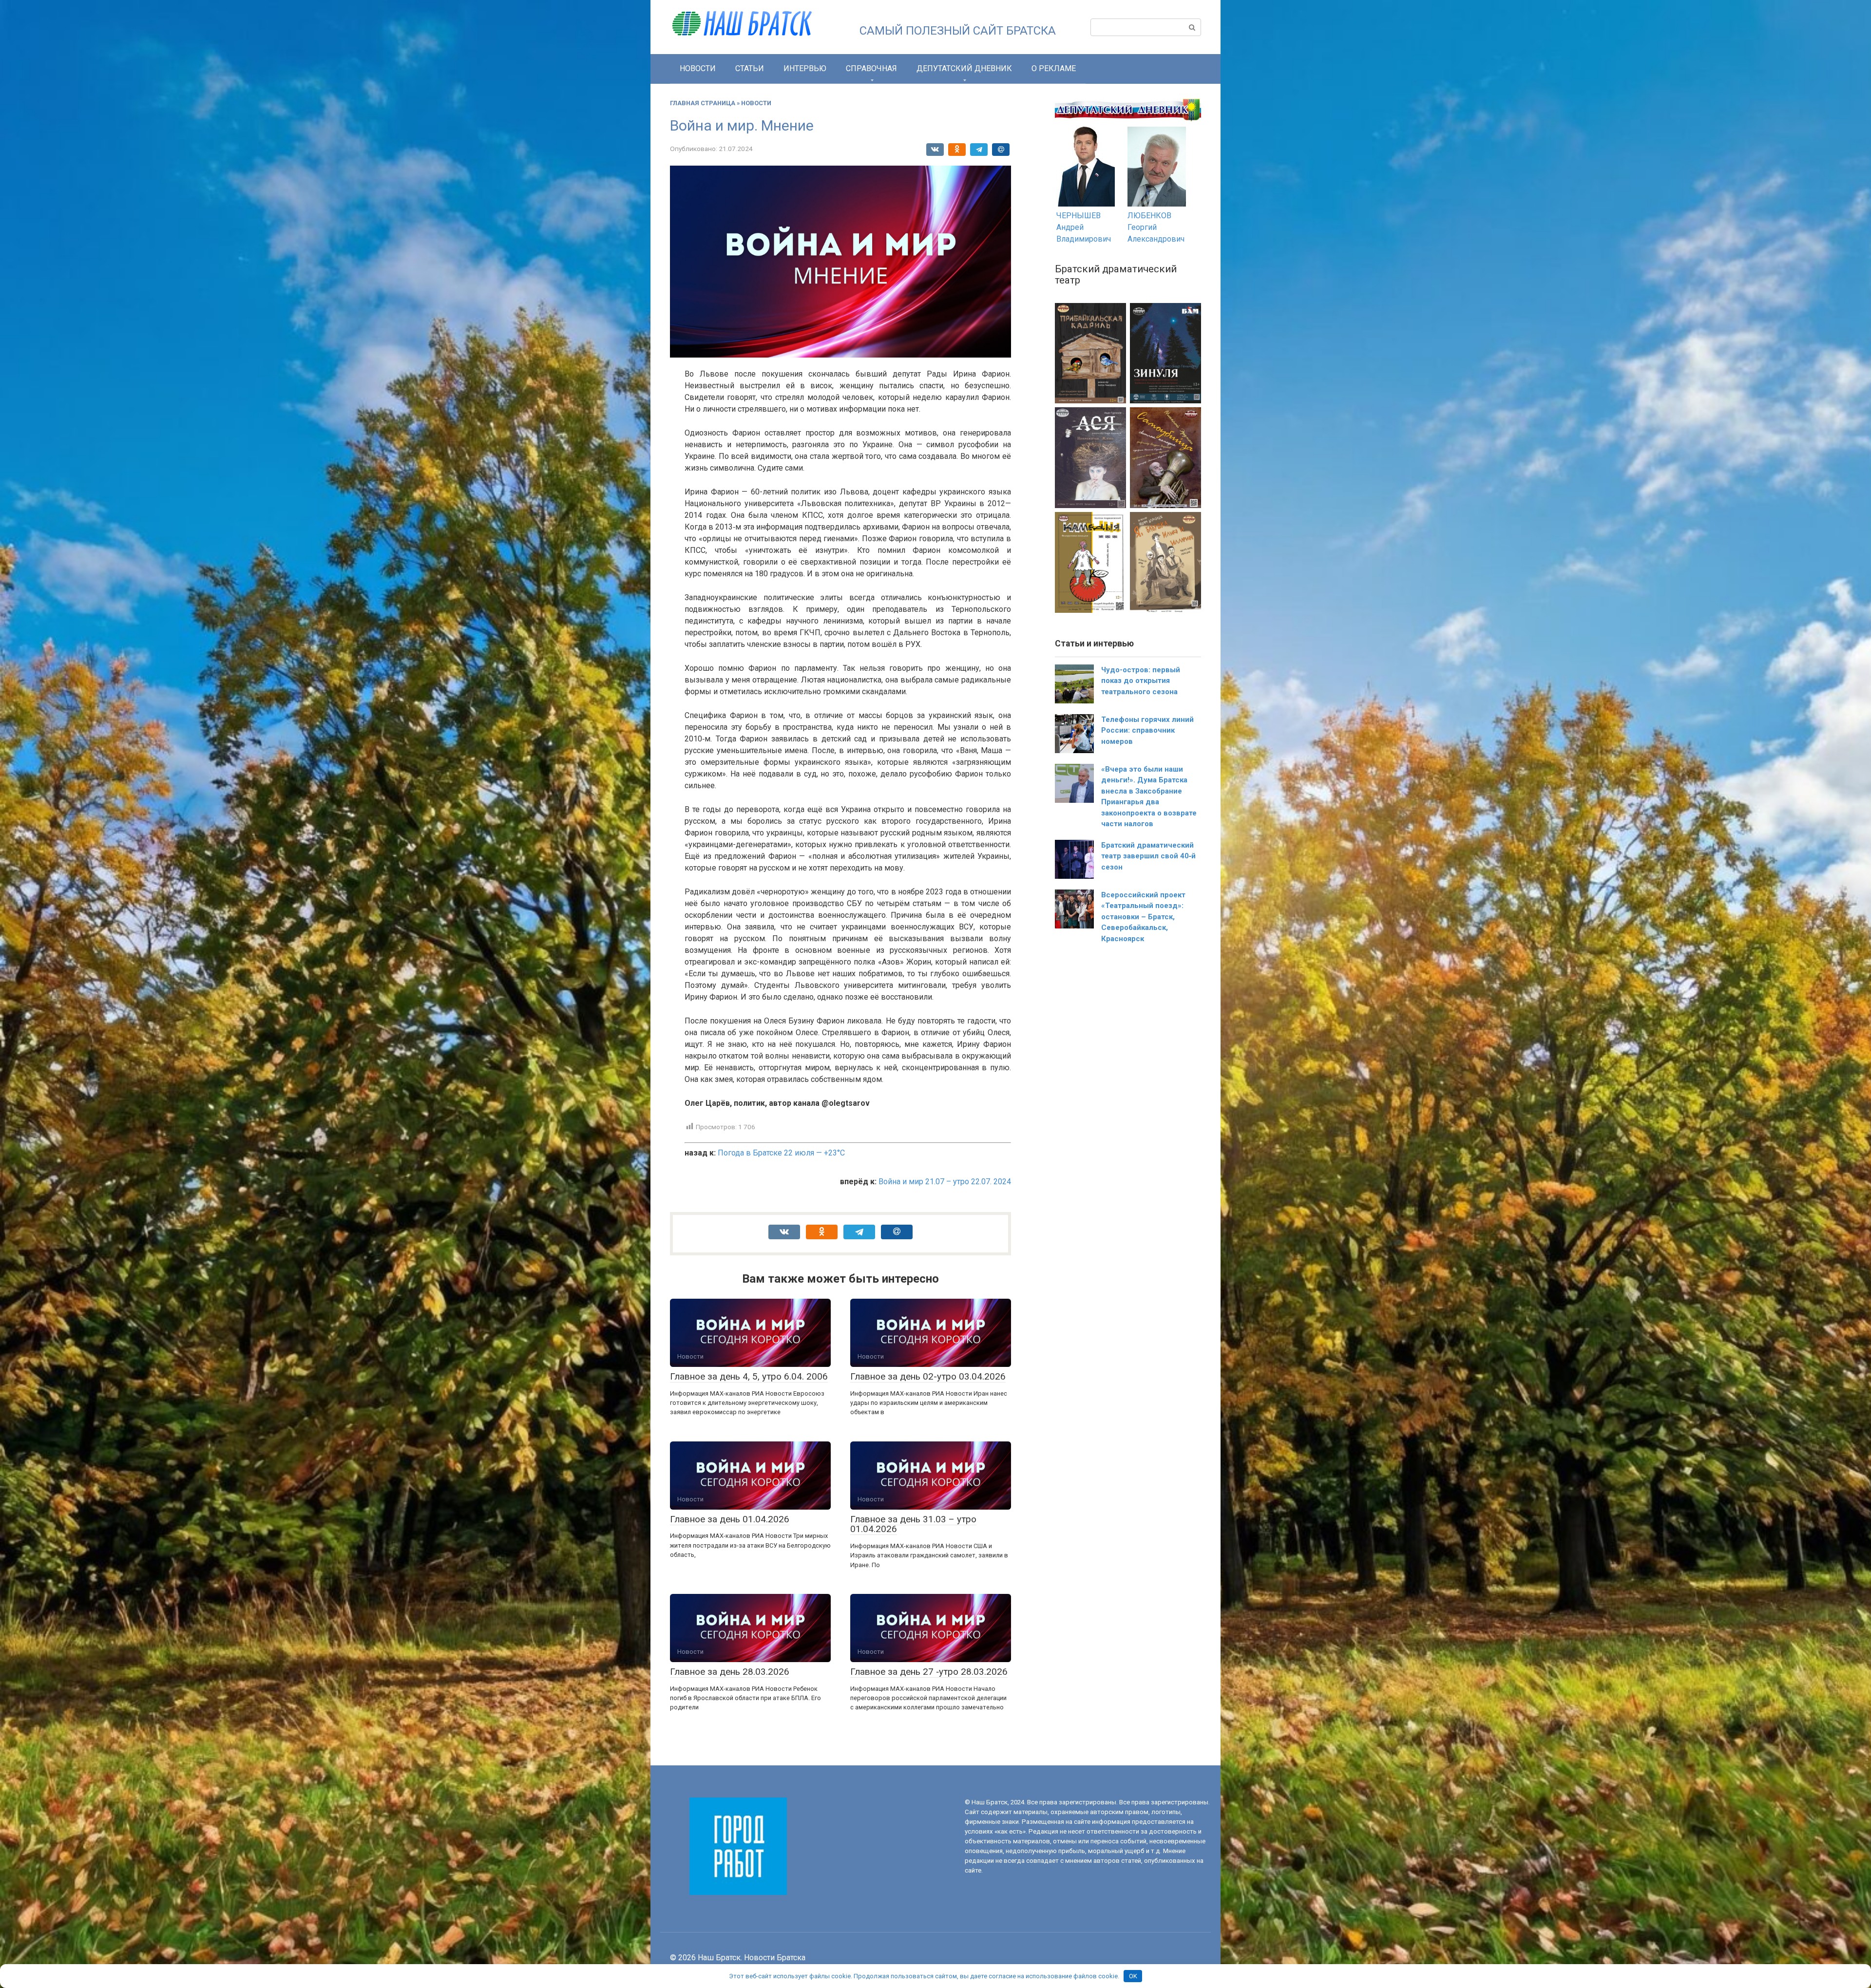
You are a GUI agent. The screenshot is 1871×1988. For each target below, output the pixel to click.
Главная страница (703, 103)
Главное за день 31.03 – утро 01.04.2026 (913, 1524)
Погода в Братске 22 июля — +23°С (781, 1153)
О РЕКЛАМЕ (1054, 68)
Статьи (750, 68)
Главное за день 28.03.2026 (730, 1672)
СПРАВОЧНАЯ (871, 68)
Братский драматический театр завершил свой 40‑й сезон (1148, 856)
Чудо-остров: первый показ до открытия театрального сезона (1141, 681)
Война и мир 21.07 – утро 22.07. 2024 (945, 1182)
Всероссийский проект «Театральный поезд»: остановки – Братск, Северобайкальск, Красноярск (1143, 917)
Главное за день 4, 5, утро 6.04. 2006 (749, 1376)
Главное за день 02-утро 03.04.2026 (928, 1376)
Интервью (805, 68)
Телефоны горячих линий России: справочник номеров (1147, 730)
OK (1133, 1976)
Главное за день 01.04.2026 (730, 1519)
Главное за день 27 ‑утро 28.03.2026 (929, 1672)
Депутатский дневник (964, 68)
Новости (698, 68)
